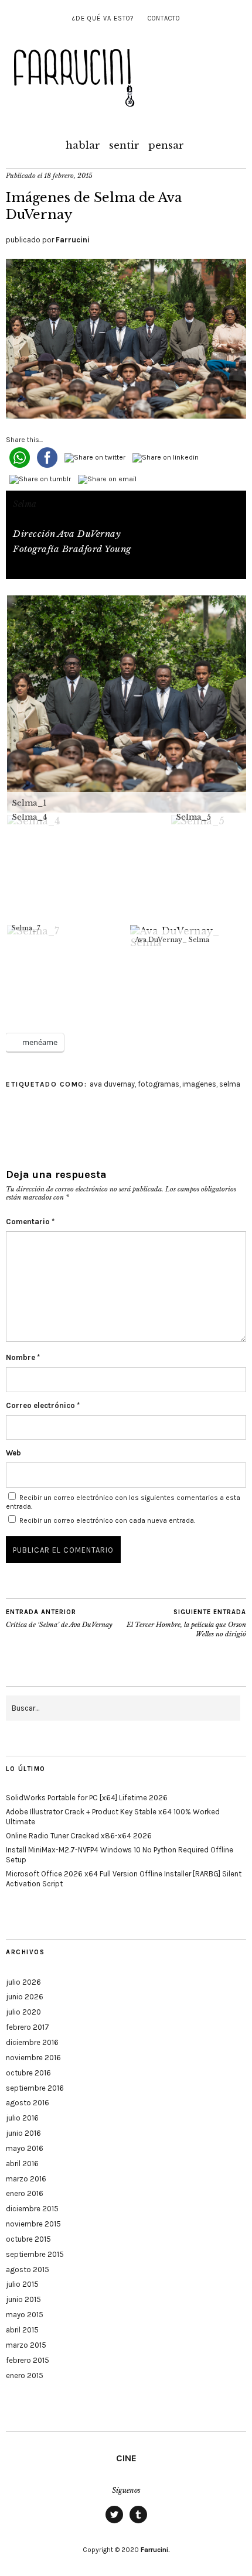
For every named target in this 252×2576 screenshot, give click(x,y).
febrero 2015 (28, 2360)
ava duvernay (112, 1084)
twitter (114, 2523)
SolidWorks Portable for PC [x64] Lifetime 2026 (87, 1798)
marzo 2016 (26, 2179)
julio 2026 (23, 1982)
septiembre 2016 (35, 2088)
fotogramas (159, 1084)
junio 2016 (23, 2133)
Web (13, 1453)
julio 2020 (23, 2012)
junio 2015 (23, 2299)
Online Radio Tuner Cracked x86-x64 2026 (79, 1836)
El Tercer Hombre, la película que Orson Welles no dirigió (186, 1623)
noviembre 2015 (33, 2224)
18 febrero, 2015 (68, 176)
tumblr (138, 2523)
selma (230, 1084)
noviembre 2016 (33, 2058)
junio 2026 (25, 1997)
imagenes (199, 1084)
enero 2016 (25, 2193)
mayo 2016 (25, 2148)
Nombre (23, 1357)
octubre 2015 (28, 2239)
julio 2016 (22, 2118)
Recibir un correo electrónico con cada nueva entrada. (107, 1520)
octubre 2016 (28, 2073)
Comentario (30, 1222)
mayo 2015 (25, 2315)
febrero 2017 (28, 2027)
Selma (25, 504)
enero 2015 (25, 2375)
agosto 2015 (28, 2270)
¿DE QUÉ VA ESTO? (103, 18)
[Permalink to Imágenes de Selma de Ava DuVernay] (126, 415)
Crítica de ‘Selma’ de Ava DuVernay (59, 1618)
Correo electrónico (43, 1405)
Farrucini (73, 240)
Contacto (164, 18)
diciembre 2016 (32, 2042)
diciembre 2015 (32, 2209)
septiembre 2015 (35, 2254)
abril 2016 (22, 2164)
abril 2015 (22, 2330)
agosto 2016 (28, 2103)
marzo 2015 (26, 2345)
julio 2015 (22, 2284)
